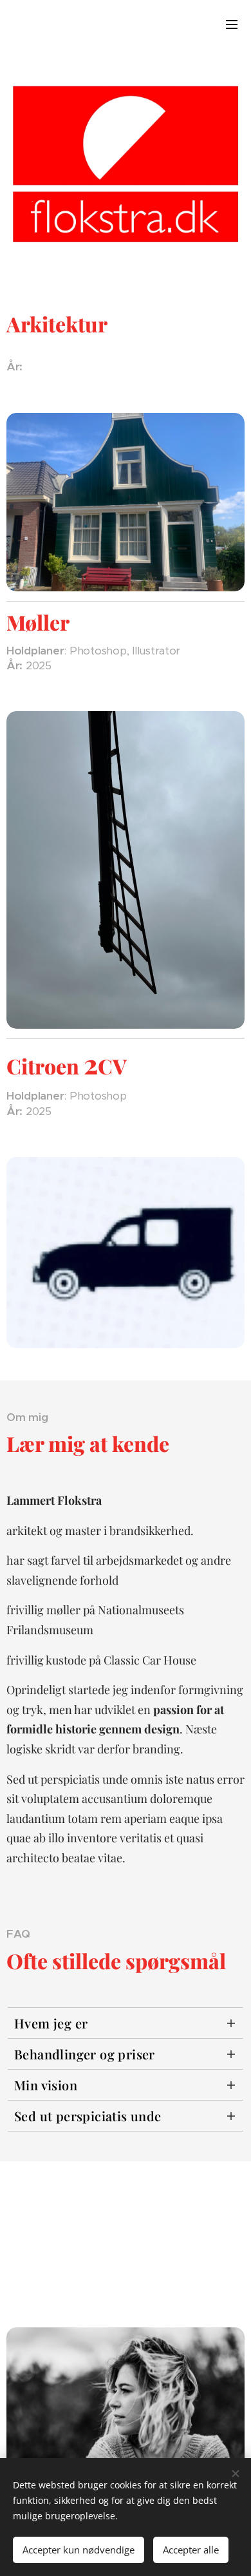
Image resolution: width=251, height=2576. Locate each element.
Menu (232, 24)
